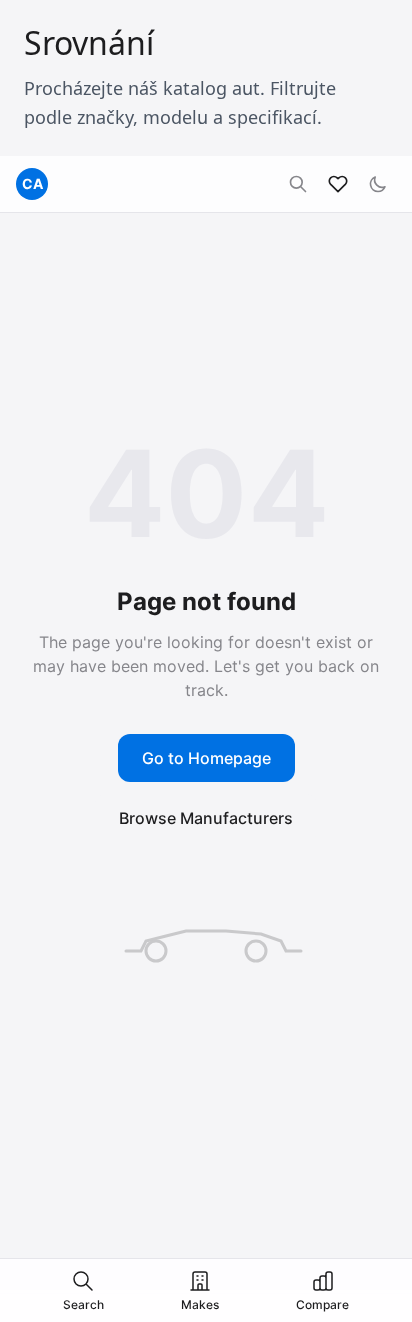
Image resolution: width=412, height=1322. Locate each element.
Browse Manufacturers (206, 818)
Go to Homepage (206, 758)
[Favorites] (338, 184)
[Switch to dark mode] (378, 184)
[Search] (298, 184)
